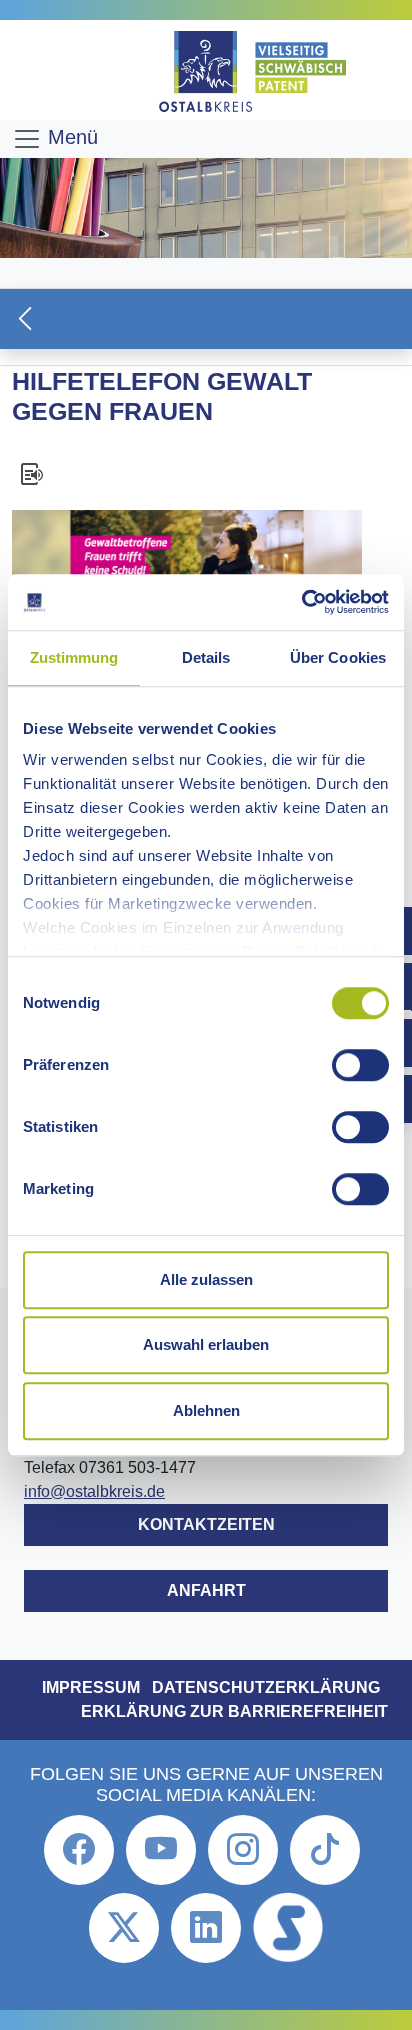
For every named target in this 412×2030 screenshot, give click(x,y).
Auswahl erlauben (206, 1344)
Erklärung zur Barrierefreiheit (234, 1711)
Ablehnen (206, 1410)
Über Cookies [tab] (338, 657)
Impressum (91, 1687)
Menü (70, 137)
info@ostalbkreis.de (94, 1491)
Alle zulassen (206, 1279)
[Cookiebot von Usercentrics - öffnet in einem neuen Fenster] (301, 602)
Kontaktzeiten (206, 1524)
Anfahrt (206, 1590)
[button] (206, 319)
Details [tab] (206, 657)
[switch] (360, 1065)
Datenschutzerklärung (266, 1687)
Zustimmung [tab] (74, 657)
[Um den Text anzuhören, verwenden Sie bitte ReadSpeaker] (206, 474)
